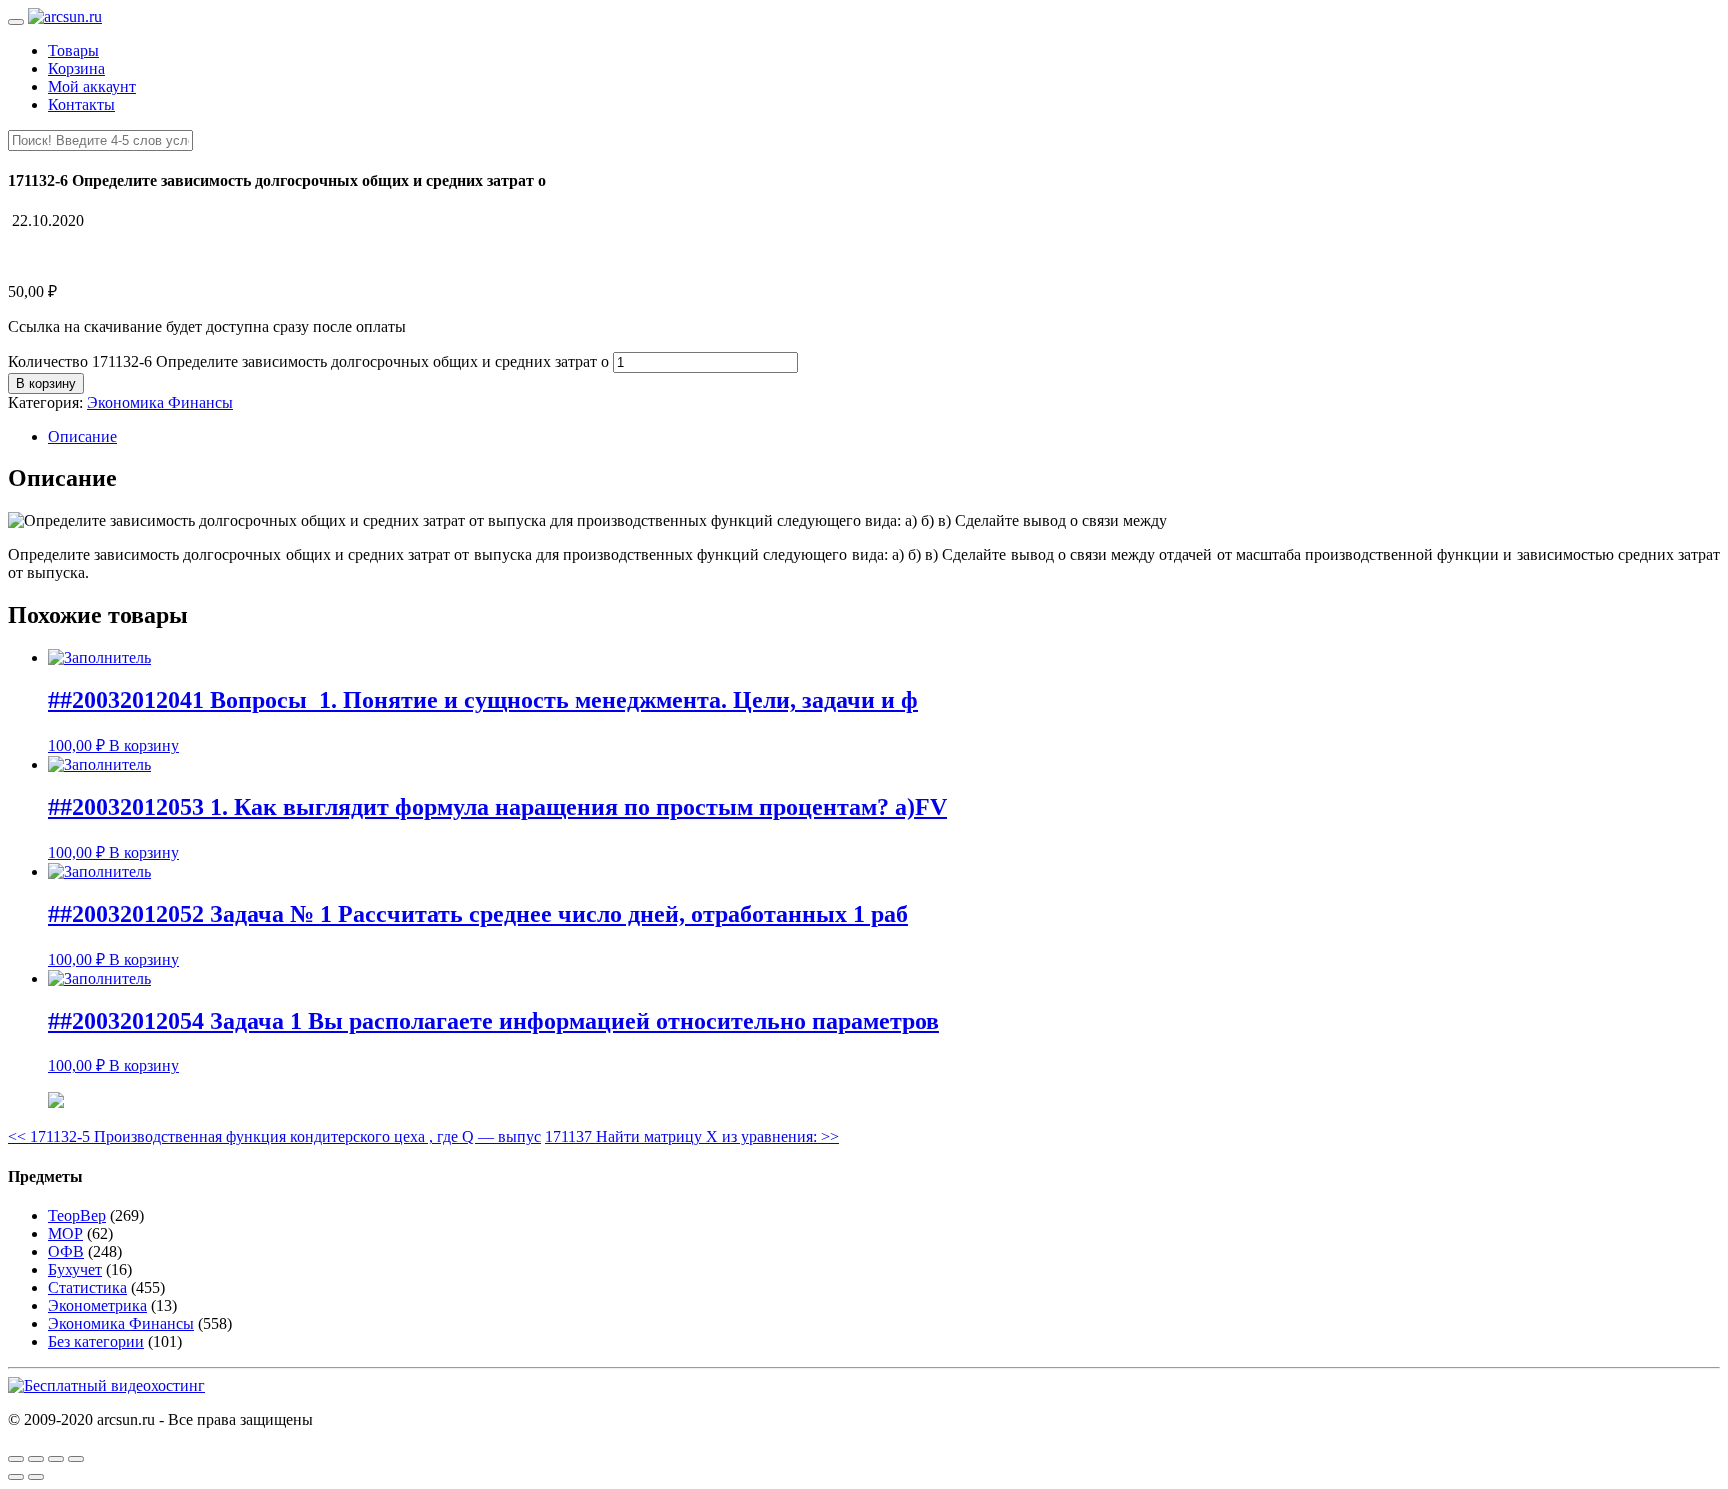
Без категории (96, 1341)
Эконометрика (97, 1305)
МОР (65, 1233)
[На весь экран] (56, 1459)
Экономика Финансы (160, 402)
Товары (73, 50)
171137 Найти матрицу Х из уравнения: (692, 1136)
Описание (82, 436)
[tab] (884, 437)
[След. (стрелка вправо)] (36, 1477)
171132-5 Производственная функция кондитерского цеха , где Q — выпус (274, 1136)
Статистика (87, 1287)
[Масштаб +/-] (76, 1459)
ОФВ (66, 1251)
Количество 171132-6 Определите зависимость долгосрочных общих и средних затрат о (308, 361)
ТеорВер (77, 1215)
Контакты (81, 104)
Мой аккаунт (92, 86)
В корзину (46, 383)
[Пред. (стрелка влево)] (16, 1477)
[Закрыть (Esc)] (16, 1459)
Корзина (76, 68)
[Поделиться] (36, 1459)
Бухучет (75, 1269)
